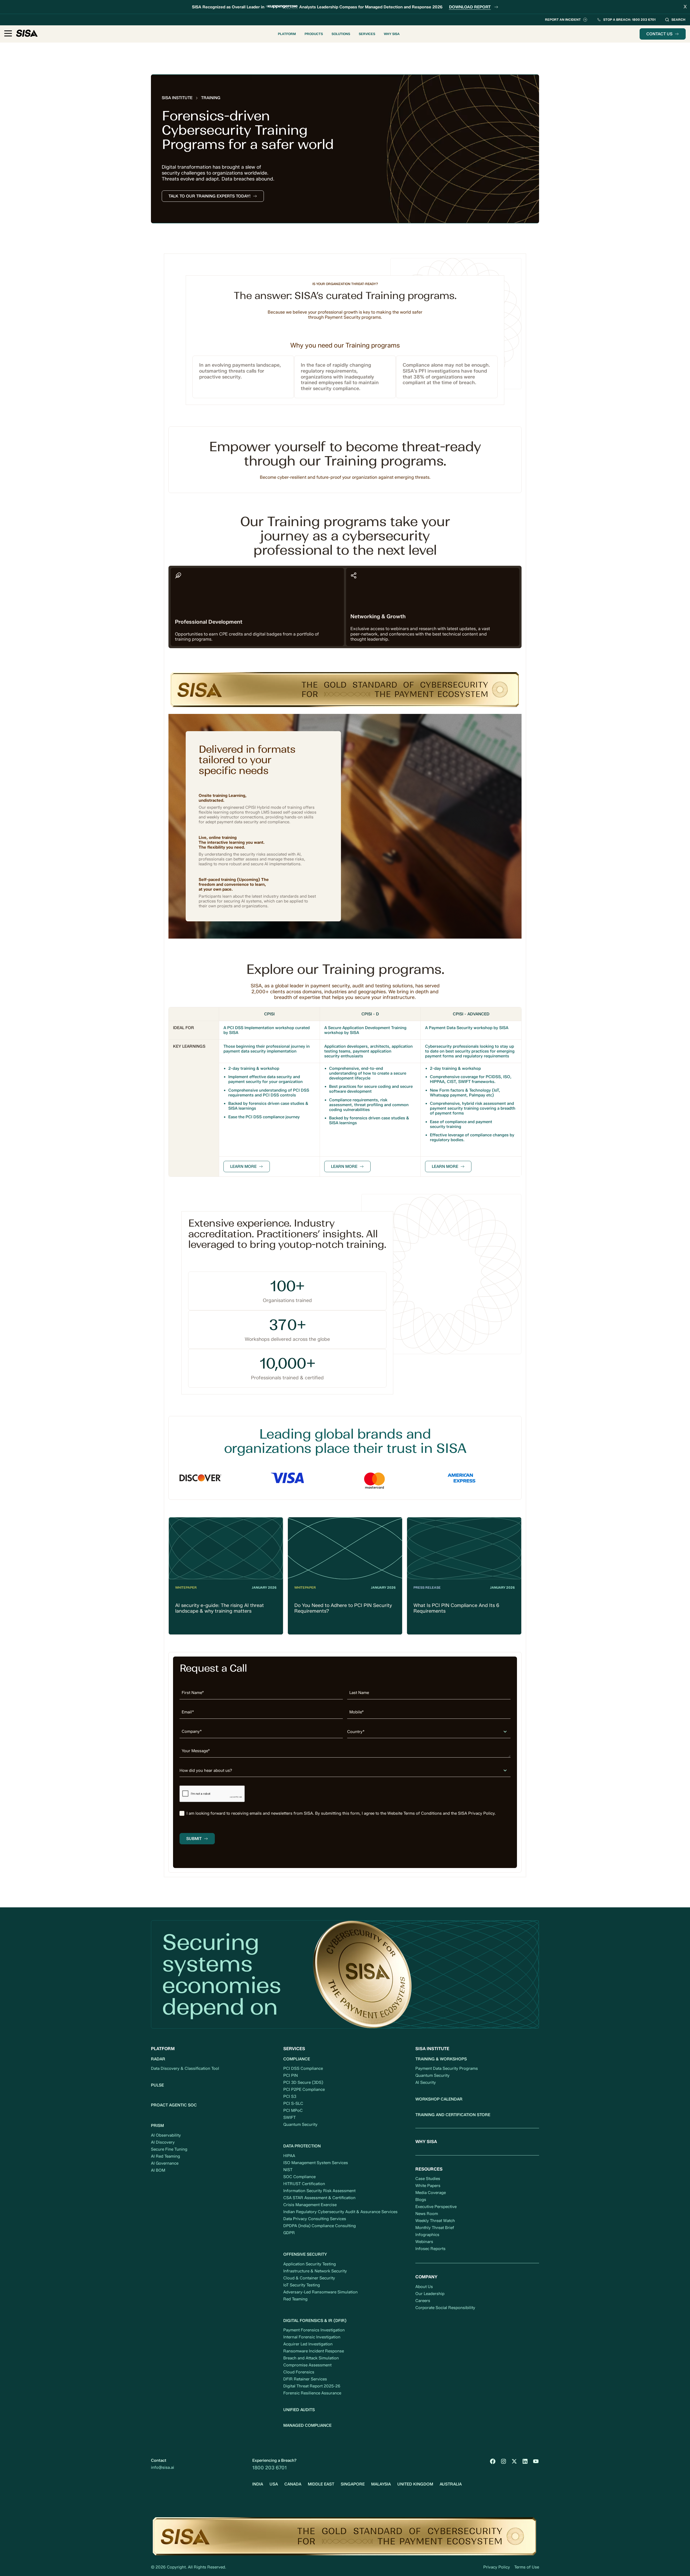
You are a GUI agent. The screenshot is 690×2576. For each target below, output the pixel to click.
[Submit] (197, 1839)
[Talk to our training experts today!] (213, 196)
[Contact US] (663, 34)
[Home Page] (27, 34)
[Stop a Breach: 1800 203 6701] (626, 20)
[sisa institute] (177, 98)
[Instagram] (503, 2461)
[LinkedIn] (525, 2461)
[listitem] (345, 1813)
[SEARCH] (675, 20)
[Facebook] (493, 2461)
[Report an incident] (566, 20)
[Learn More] (247, 1167)
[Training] (211, 98)
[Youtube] (536, 2461)
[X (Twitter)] (514, 2461)
